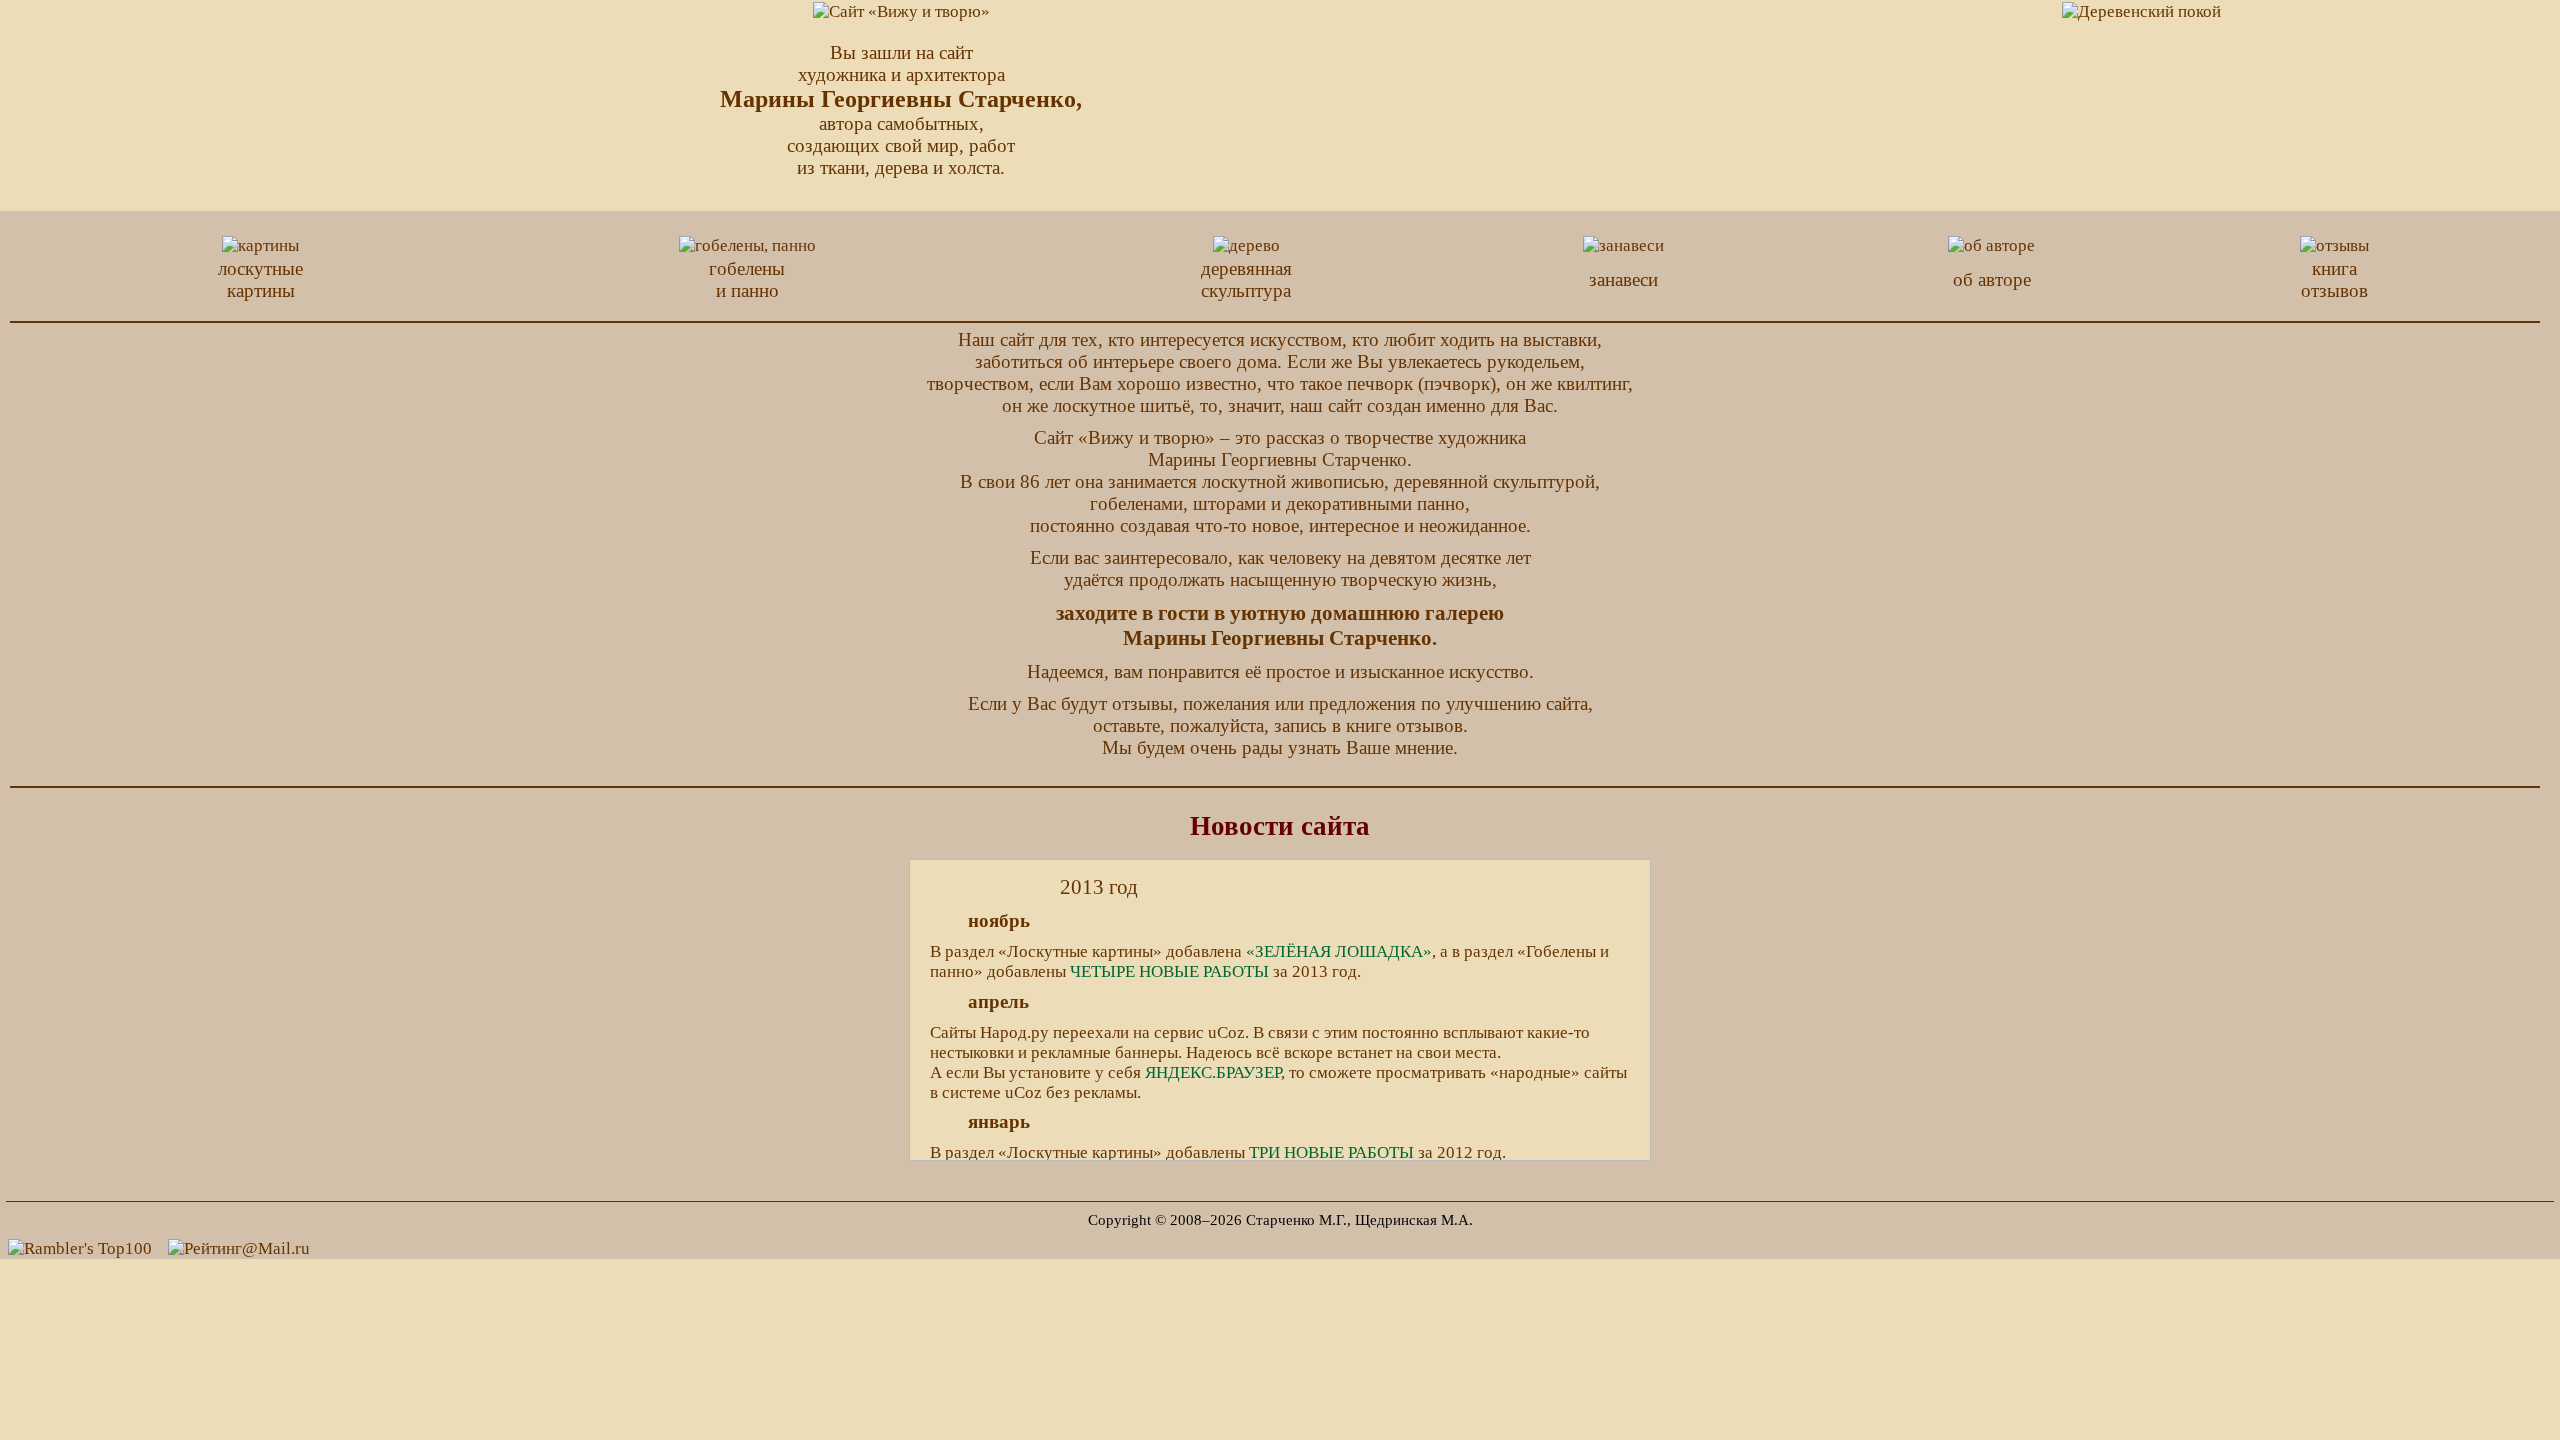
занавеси (1623, 279)
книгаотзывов (2334, 279)
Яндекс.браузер (1213, 1072)
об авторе (1992, 279)
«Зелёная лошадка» (1339, 951)
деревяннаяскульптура (1246, 279)
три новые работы (1331, 1152)
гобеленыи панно (747, 279)
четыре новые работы (1169, 971)
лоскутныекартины (260, 279)
